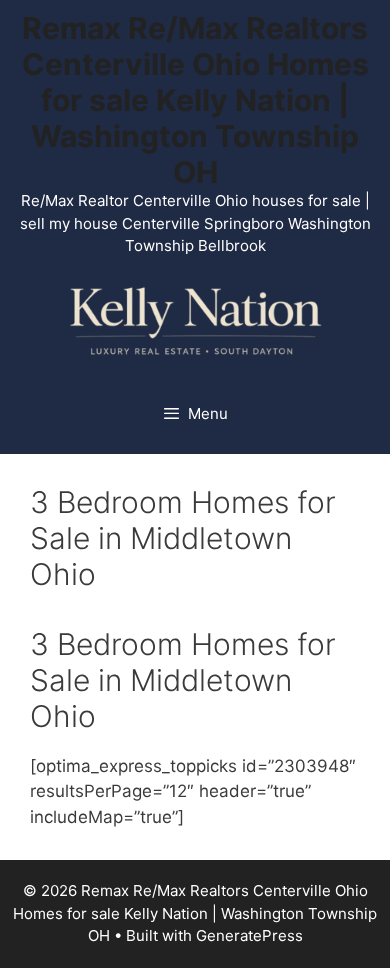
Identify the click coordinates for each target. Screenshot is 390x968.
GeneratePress (249, 935)
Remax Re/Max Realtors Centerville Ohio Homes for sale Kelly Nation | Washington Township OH (195, 100)
